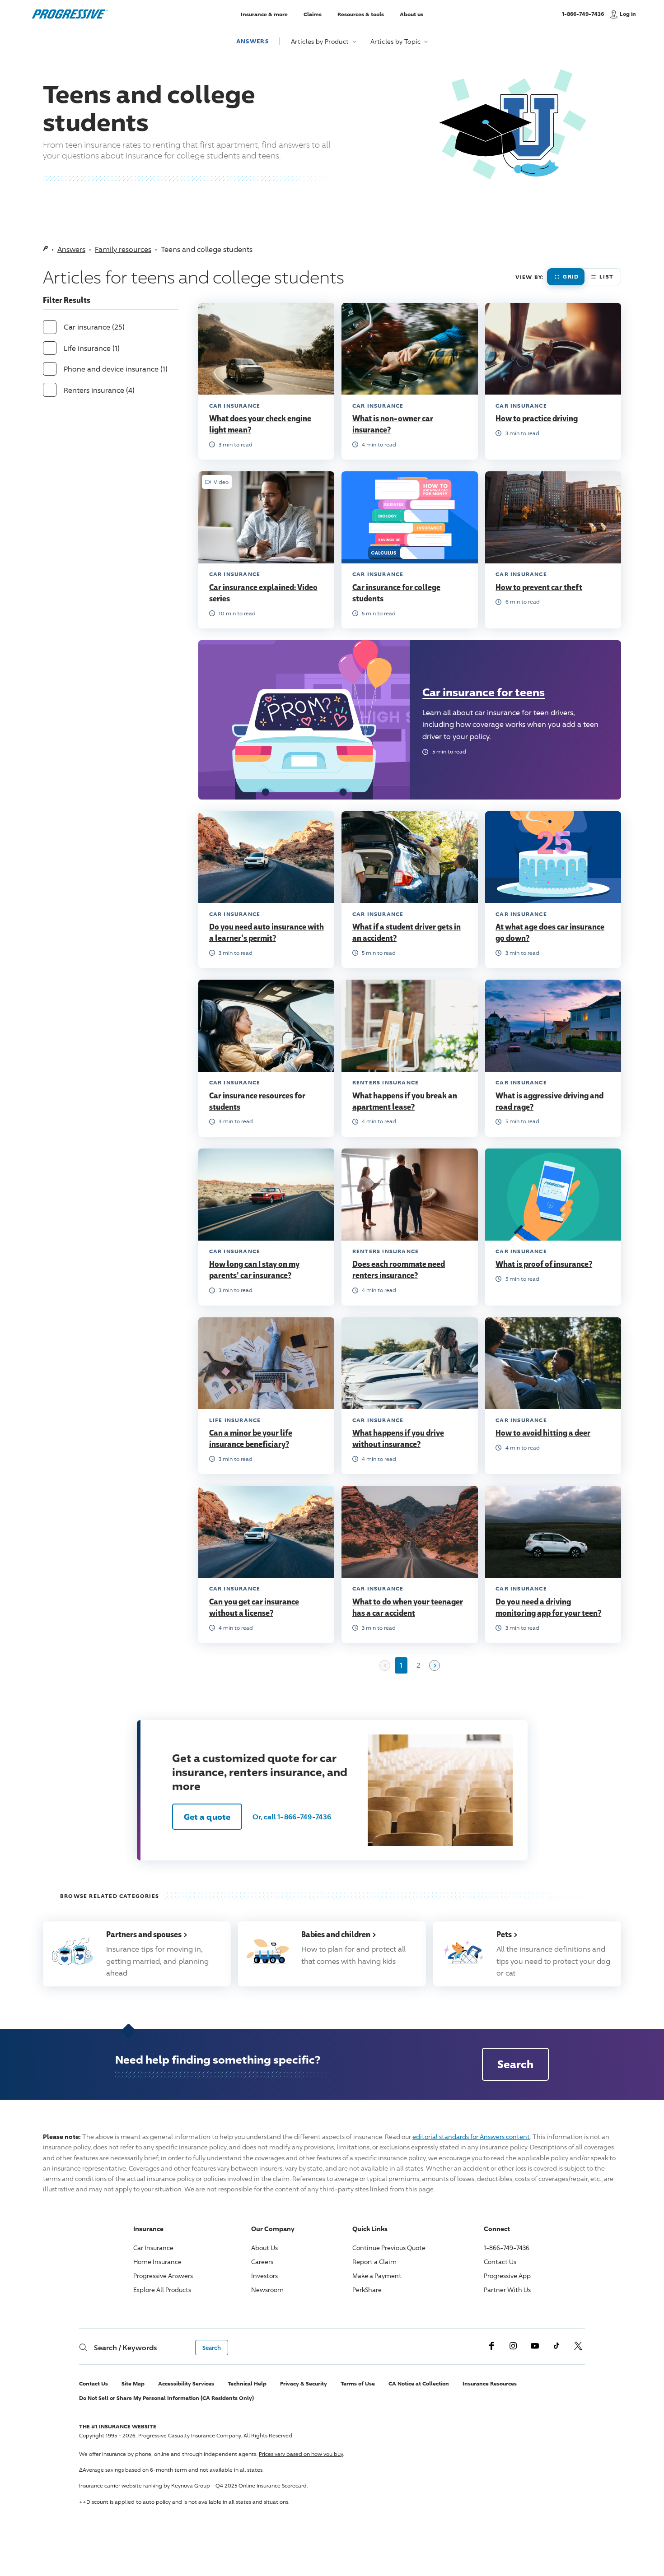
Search (515, 2064)
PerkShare (367, 2290)
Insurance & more (264, 14)
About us (411, 14)
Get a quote (207, 1817)
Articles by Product (321, 41)
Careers (262, 2262)
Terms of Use (358, 2383)
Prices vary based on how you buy (301, 2454)
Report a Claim (374, 2262)
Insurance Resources (490, 2383)
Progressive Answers (163, 2276)
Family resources (123, 249)
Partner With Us (507, 2290)
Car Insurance (153, 2248)
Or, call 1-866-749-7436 (292, 1817)
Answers (253, 41)
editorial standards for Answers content (471, 2137)
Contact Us (500, 2262)
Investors (264, 2276)
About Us (264, 2248)
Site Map (133, 2383)
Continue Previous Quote (389, 2248)
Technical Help (247, 2383)
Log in (628, 14)
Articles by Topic (396, 41)
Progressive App (507, 2276)
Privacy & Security (304, 2383)
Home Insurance (157, 2262)
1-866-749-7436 (583, 18)
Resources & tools (361, 14)
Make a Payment (377, 2276)
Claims (313, 14)
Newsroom (267, 2290)
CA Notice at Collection (419, 2383)
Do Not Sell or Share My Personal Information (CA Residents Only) (166, 2398)
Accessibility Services (186, 2383)
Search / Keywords (125, 2348)
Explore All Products (162, 2290)
